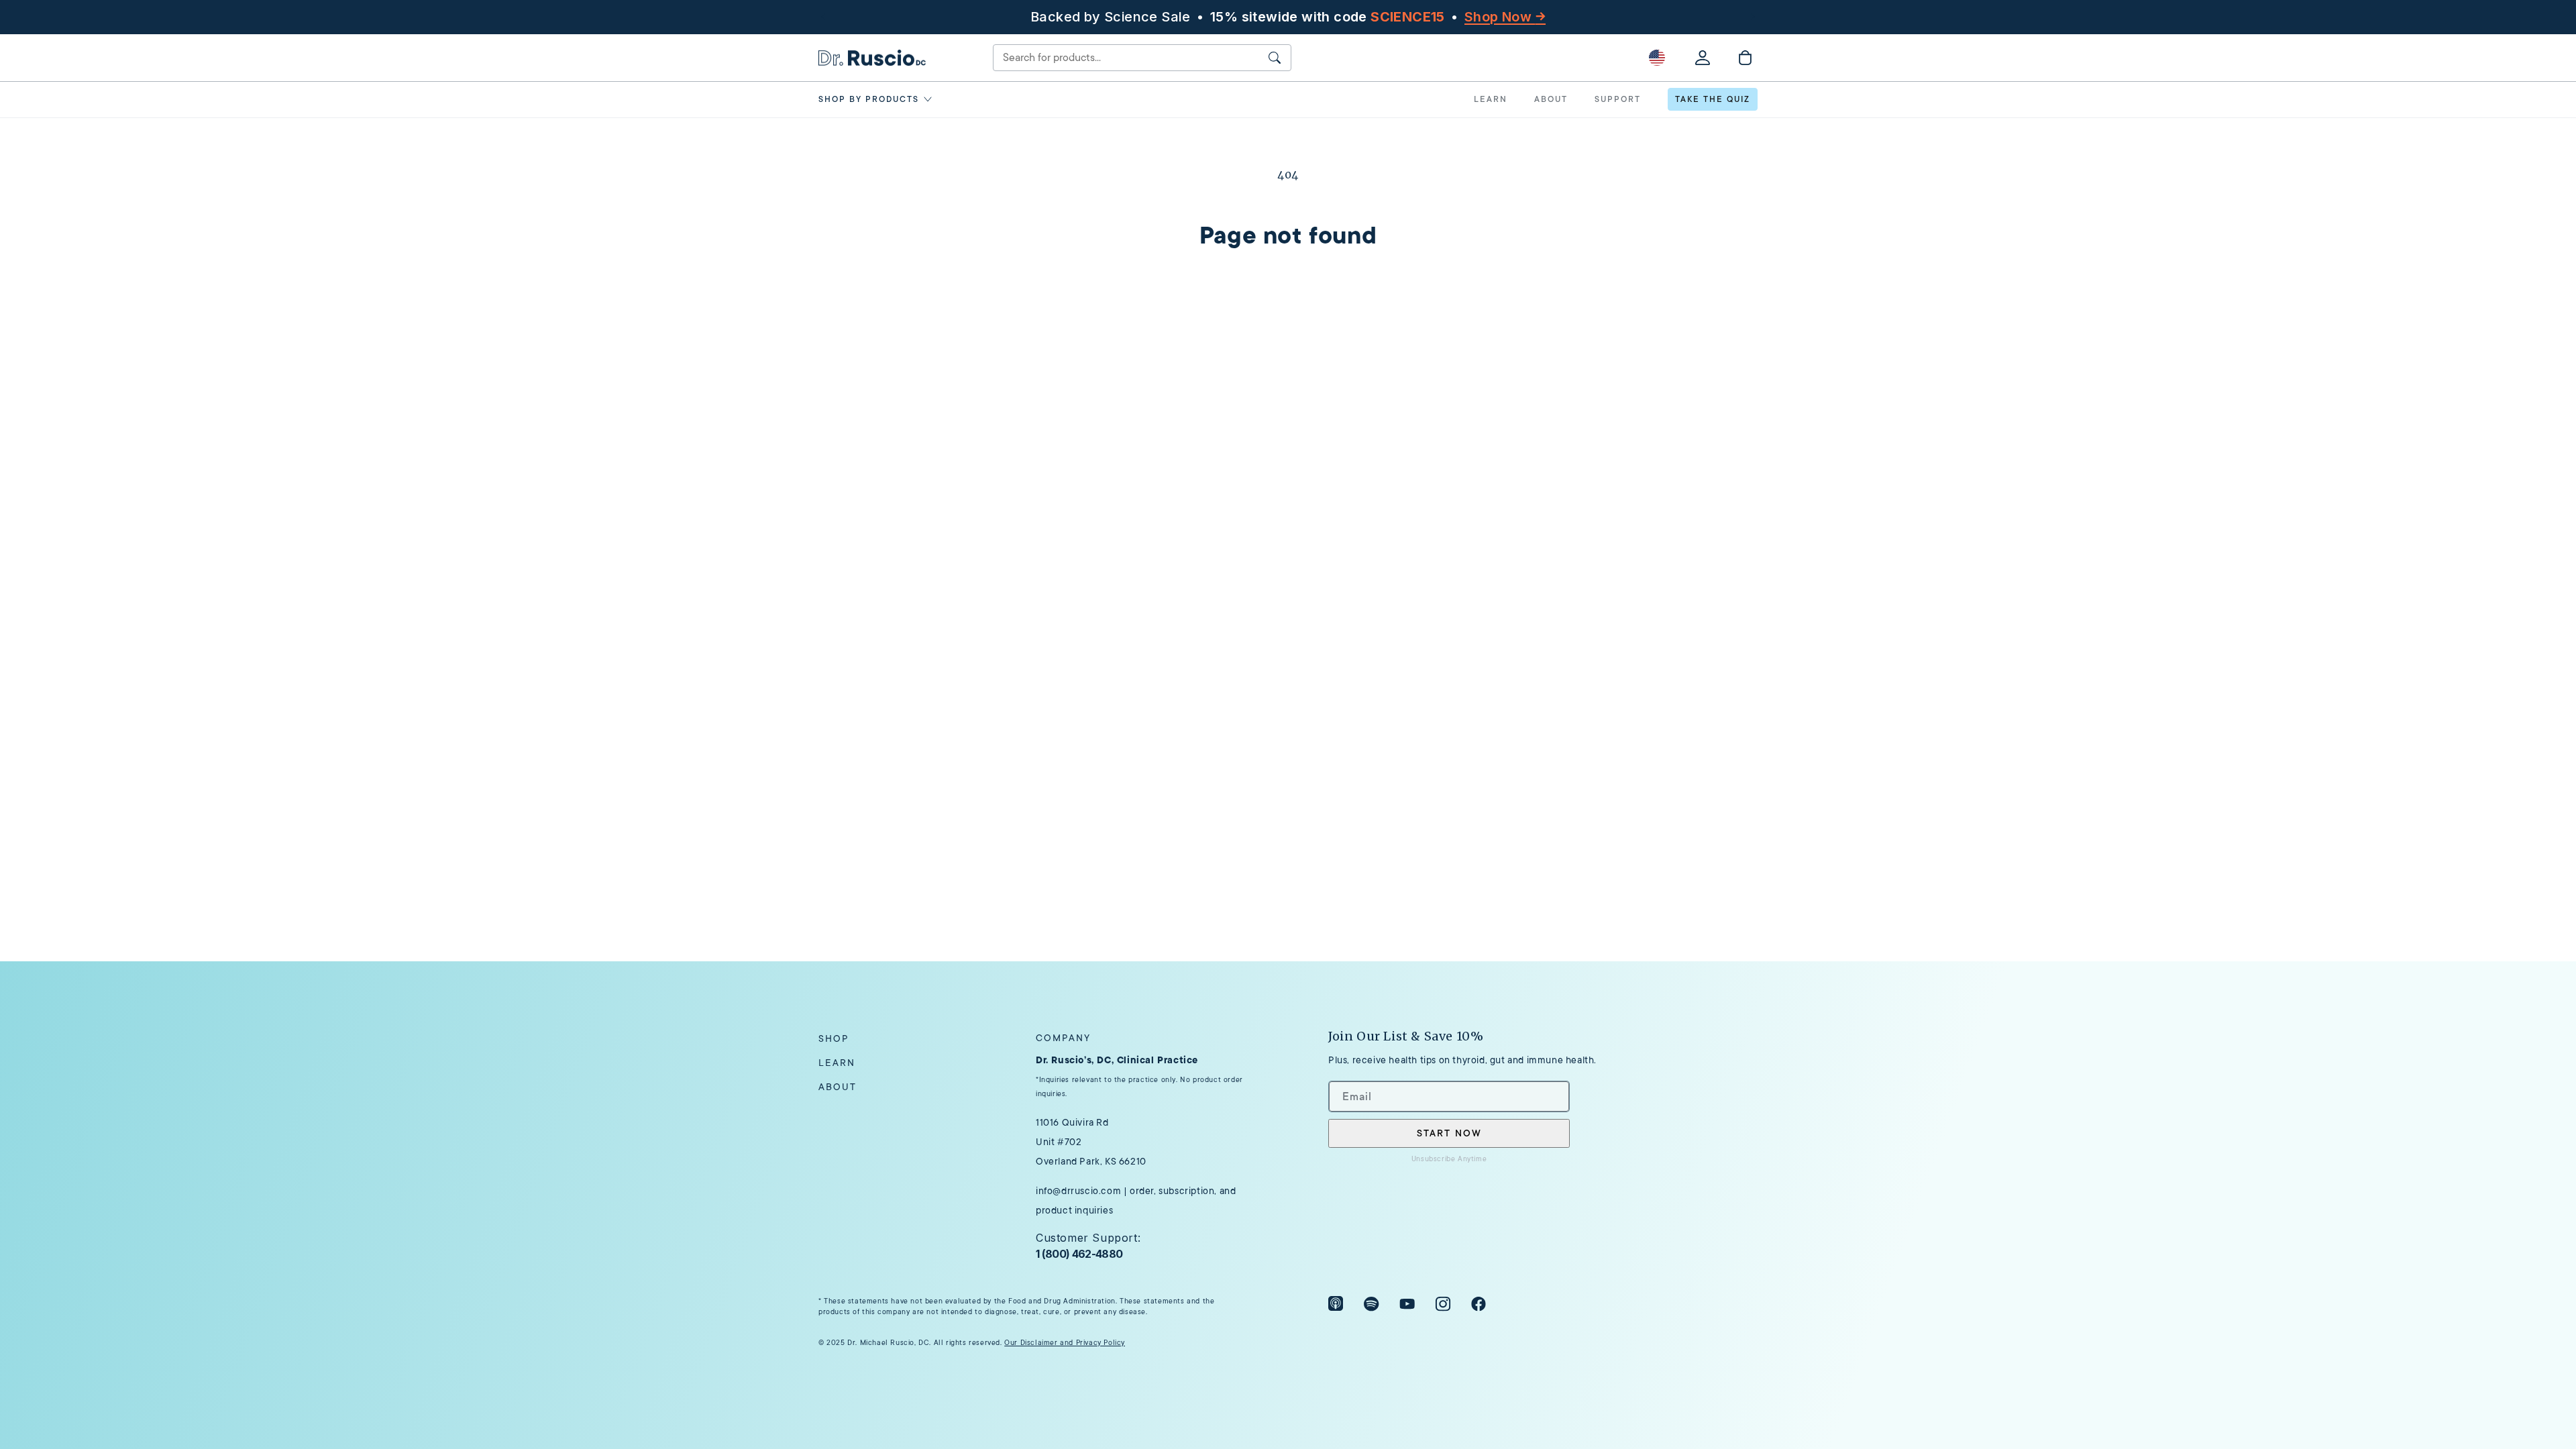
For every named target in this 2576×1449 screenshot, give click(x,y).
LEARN (1491, 99)
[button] (878, 99)
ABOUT (1551, 99)
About (838, 1087)
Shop (834, 1038)
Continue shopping (1288, 315)
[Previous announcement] (823, 17)
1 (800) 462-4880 (1079, 1254)
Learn (837, 1063)
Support (1618, 99)
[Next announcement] (1753, 17)
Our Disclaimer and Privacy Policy (1065, 1343)
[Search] (1275, 58)
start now (1449, 1133)
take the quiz (1713, 99)
